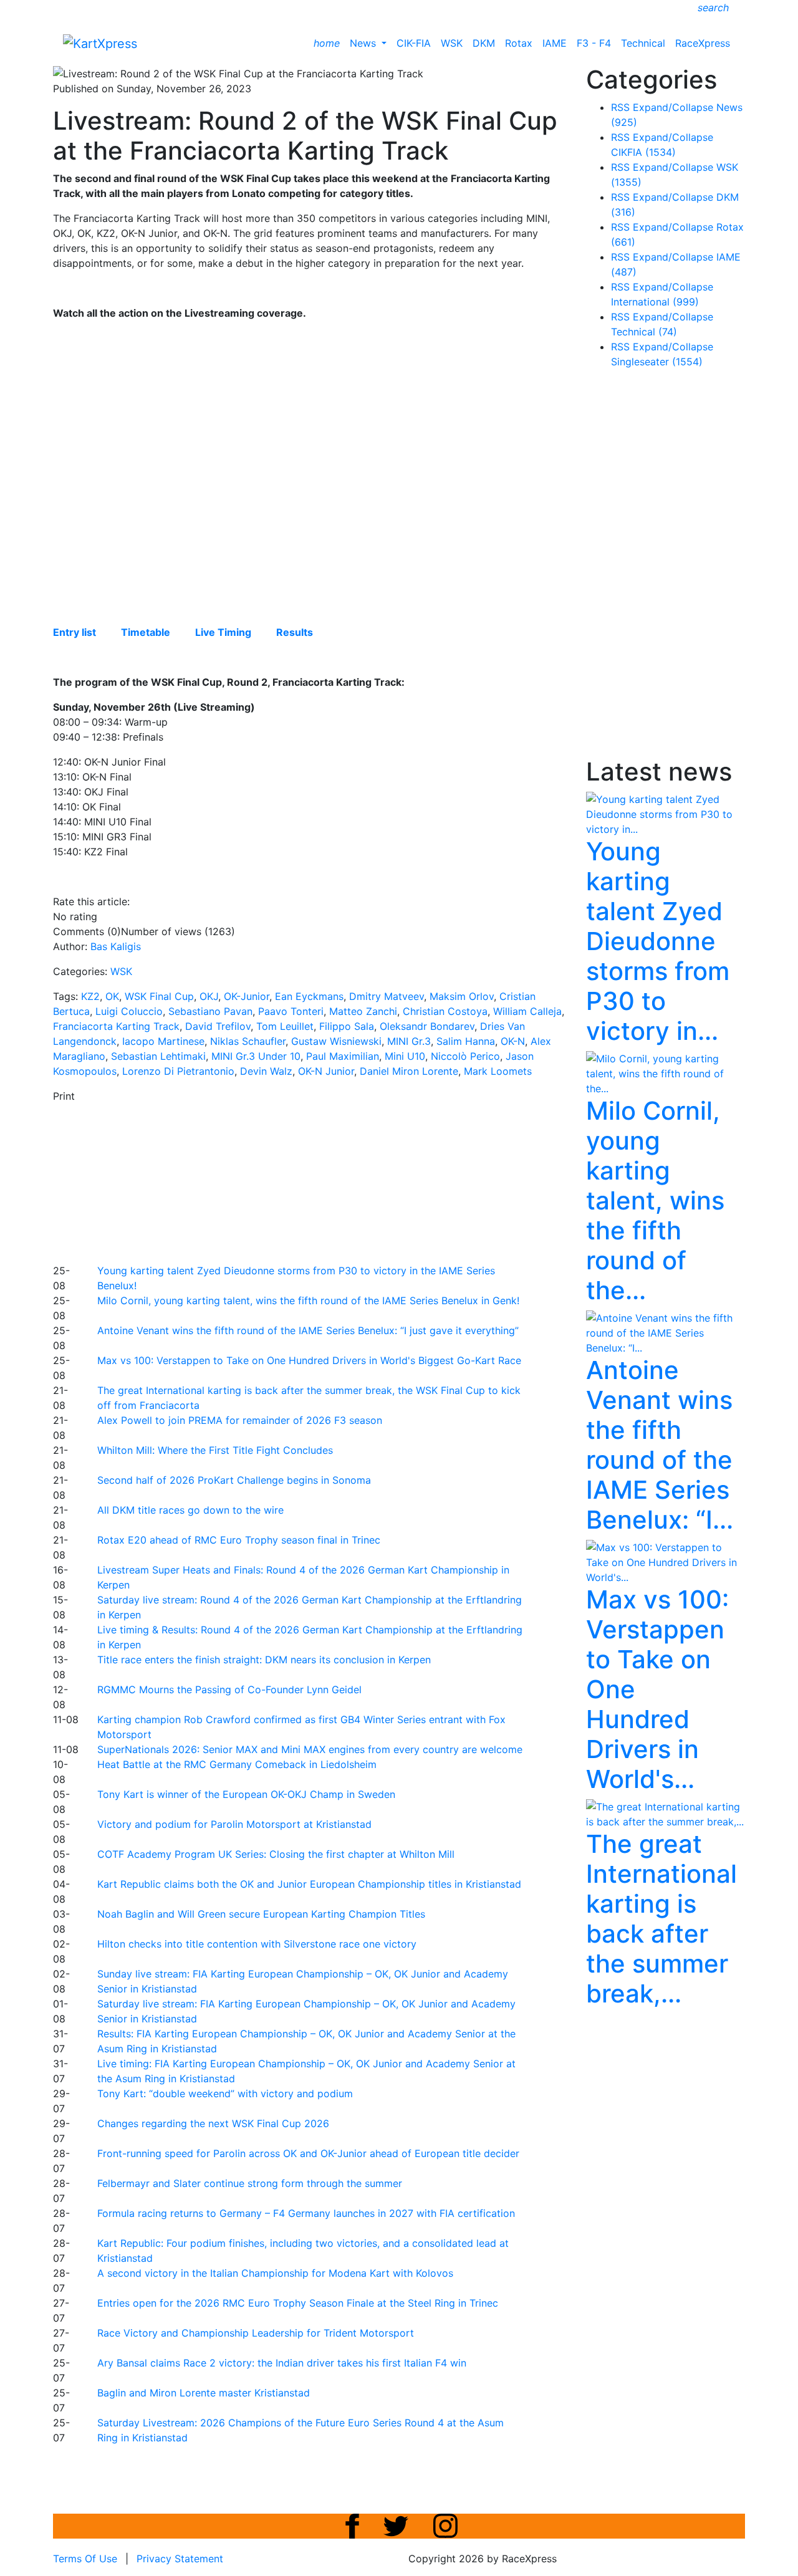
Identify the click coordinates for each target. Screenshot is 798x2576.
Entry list (75, 632)
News (364, 43)
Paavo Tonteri (291, 1011)
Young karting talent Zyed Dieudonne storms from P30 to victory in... (658, 941)
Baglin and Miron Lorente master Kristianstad (204, 2393)
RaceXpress (703, 43)
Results (295, 632)
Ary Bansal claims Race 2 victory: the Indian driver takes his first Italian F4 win (282, 2363)
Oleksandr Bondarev (427, 1026)
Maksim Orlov (462, 996)
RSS (620, 107)
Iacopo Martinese (163, 1041)
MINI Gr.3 (409, 1041)
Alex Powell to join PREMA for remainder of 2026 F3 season (240, 1420)
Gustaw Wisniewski (336, 1041)
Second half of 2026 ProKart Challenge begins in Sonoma (234, 1480)
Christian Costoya (445, 1011)
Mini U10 (405, 1056)
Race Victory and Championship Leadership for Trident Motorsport (256, 2333)
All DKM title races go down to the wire (190, 1510)
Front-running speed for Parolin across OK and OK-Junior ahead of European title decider (308, 2153)
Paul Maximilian (343, 1056)
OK (112, 996)
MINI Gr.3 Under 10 (256, 1056)
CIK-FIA (414, 43)
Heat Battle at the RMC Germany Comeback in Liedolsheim (237, 1764)
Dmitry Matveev (387, 996)
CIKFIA (643, 152)
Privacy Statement (180, 2559)
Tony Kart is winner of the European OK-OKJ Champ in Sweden (246, 1794)
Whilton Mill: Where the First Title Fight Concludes (215, 1450)
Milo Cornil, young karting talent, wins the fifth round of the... (655, 1200)
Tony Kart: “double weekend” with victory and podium (225, 2093)
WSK (452, 43)
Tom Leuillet (285, 1026)
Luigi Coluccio (129, 1011)
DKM (484, 43)
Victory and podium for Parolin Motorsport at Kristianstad (234, 1824)
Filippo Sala (347, 1026)
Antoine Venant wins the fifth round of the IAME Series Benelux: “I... (660, 1445)
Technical (643, 43)
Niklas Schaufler (248, 1041)
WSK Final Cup (159, 996)
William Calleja (527, 1011)
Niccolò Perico (465, 1056)
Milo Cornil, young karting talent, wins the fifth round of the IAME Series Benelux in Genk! (308, 1300)
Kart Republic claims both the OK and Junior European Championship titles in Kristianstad (309, 1884)
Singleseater (657, 362)
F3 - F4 (594, 43)
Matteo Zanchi (363, 1011)
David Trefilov (218, 1026)
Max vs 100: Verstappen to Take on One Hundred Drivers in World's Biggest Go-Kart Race (309, 1360)
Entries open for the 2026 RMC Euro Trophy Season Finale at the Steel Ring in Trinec (298, 2303)
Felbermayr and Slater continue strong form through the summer (250, 2183)
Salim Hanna (466, 1041)
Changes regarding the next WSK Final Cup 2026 (213, 2123)
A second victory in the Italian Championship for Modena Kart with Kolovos (275, 2273)
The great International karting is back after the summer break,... (661, 1919)
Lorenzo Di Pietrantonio (178, 1071)
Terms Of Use (85, 2559)
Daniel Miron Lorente (409, 1071)
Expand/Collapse (673, 107)
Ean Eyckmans (309, 996)
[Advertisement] (355, 1181)
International (655, 302)
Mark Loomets (498, 1071)
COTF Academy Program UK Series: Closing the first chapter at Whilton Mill (276, 1854)
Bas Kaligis (116, 946)
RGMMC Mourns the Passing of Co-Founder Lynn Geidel (229, 1689)
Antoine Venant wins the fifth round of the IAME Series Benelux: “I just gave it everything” (308, 1330)
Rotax (519, 43)
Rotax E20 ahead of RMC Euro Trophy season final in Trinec (239, 1540)
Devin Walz (266, 1071)
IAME (555, 43)
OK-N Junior (326, 1071)
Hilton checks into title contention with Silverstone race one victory (257, 1944)
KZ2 (90, 996)
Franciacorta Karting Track (116, 1026)
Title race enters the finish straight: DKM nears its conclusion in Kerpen (264, 1660)
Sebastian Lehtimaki (158, 1056)
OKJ (209, 996)
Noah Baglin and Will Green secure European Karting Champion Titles (261, 1914)
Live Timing (223, 632)
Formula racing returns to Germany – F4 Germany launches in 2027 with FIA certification (306, 2213)
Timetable (146, 632)
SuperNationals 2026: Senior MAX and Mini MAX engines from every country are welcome (310, 1749)
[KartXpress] (100, 42)
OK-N (513, 1041)
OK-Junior (247, 996)
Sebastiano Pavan (210, 1011)
